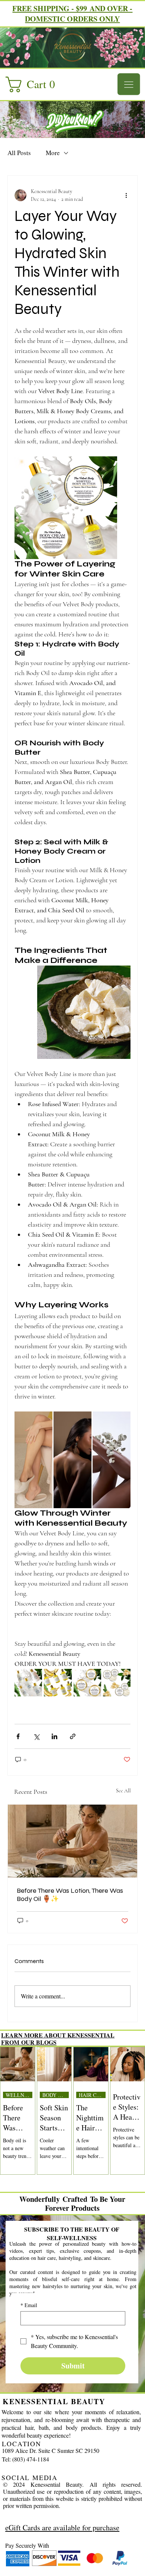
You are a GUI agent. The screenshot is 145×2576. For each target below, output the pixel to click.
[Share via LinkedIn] (54, 1736)
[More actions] (126, 195)
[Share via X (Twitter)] (36, 1736)
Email (29, 2305)
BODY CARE (56, 2095)
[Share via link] (73, 1736)
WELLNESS (19, 2095)
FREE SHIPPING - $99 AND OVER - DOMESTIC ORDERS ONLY (72, 14)
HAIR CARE (92, 2095)
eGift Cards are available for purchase (62, 2527)
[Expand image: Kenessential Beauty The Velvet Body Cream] (91, 1679)
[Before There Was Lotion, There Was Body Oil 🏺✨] (72, 1841)
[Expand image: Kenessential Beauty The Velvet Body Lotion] (32, 1679)
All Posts (19, 153)
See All (123, 1791)
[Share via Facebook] (18, 1736)
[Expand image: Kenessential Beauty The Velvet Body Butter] (121, 1679)
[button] (34, 84)
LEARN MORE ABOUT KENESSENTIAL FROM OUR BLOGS (58, 2039)
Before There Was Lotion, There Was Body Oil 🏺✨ (70, 1895)
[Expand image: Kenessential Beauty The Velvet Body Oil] (62, 1679)
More (53, 153)
